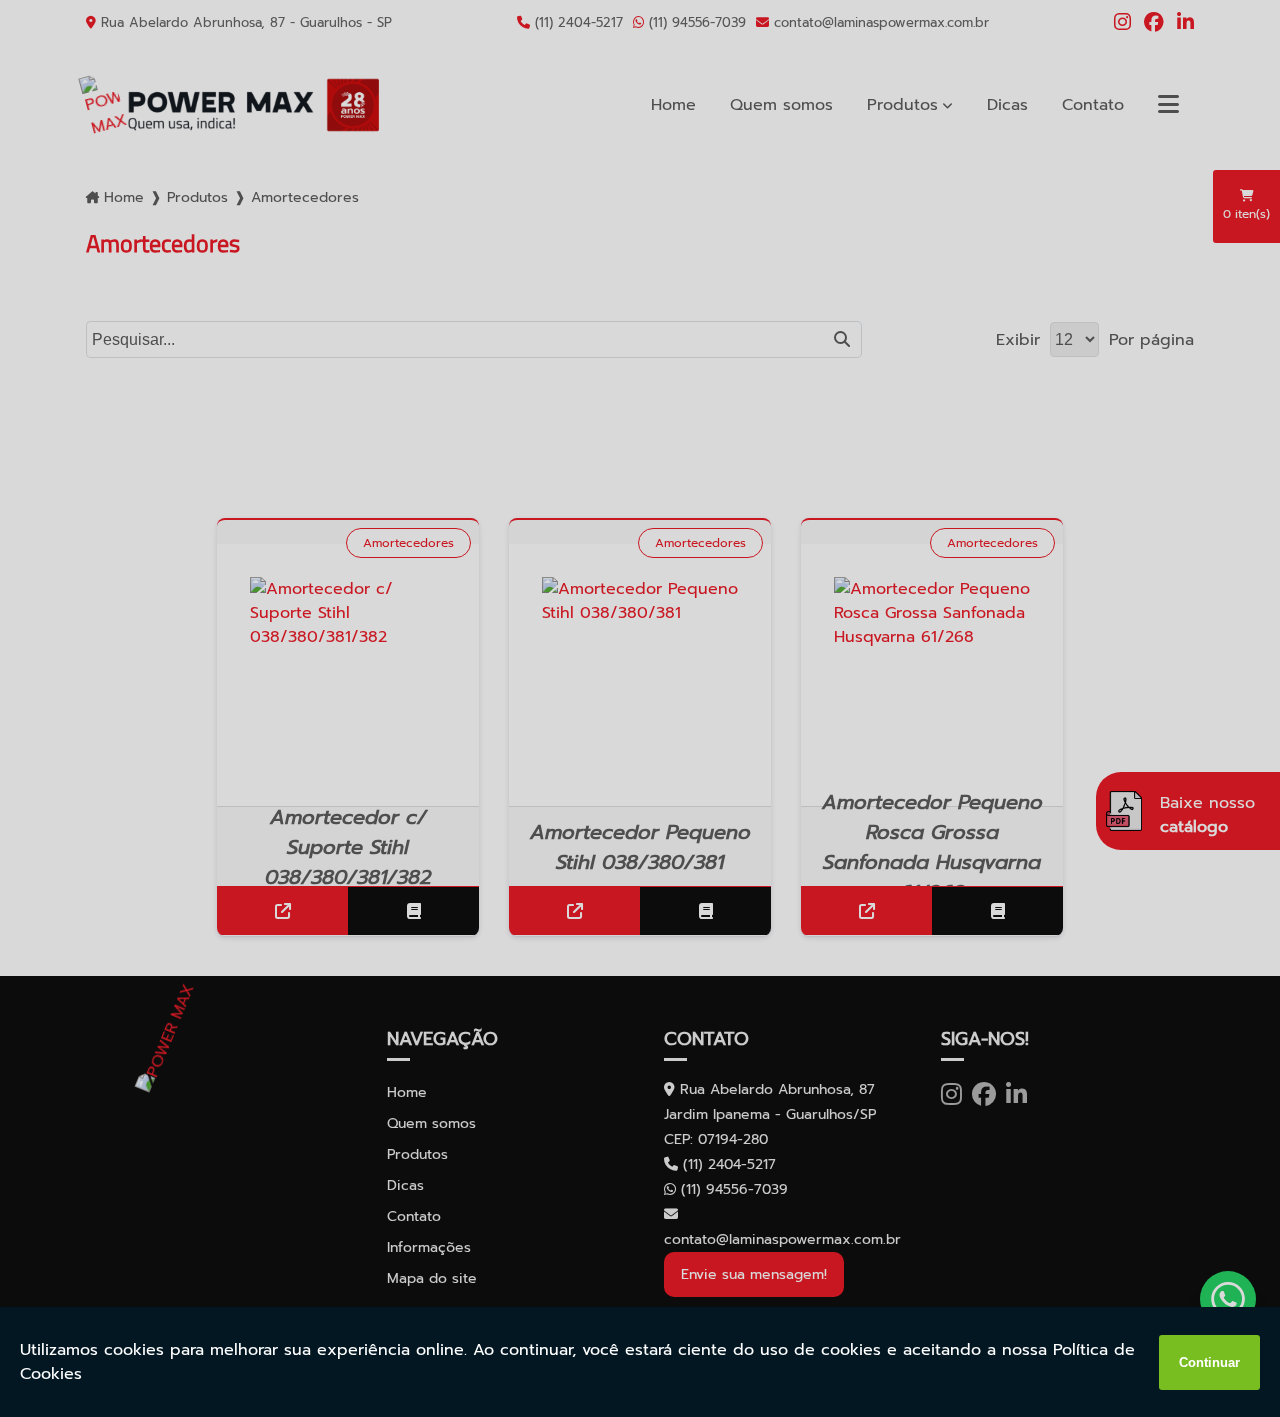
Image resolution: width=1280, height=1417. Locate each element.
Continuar (1209, 1362)
